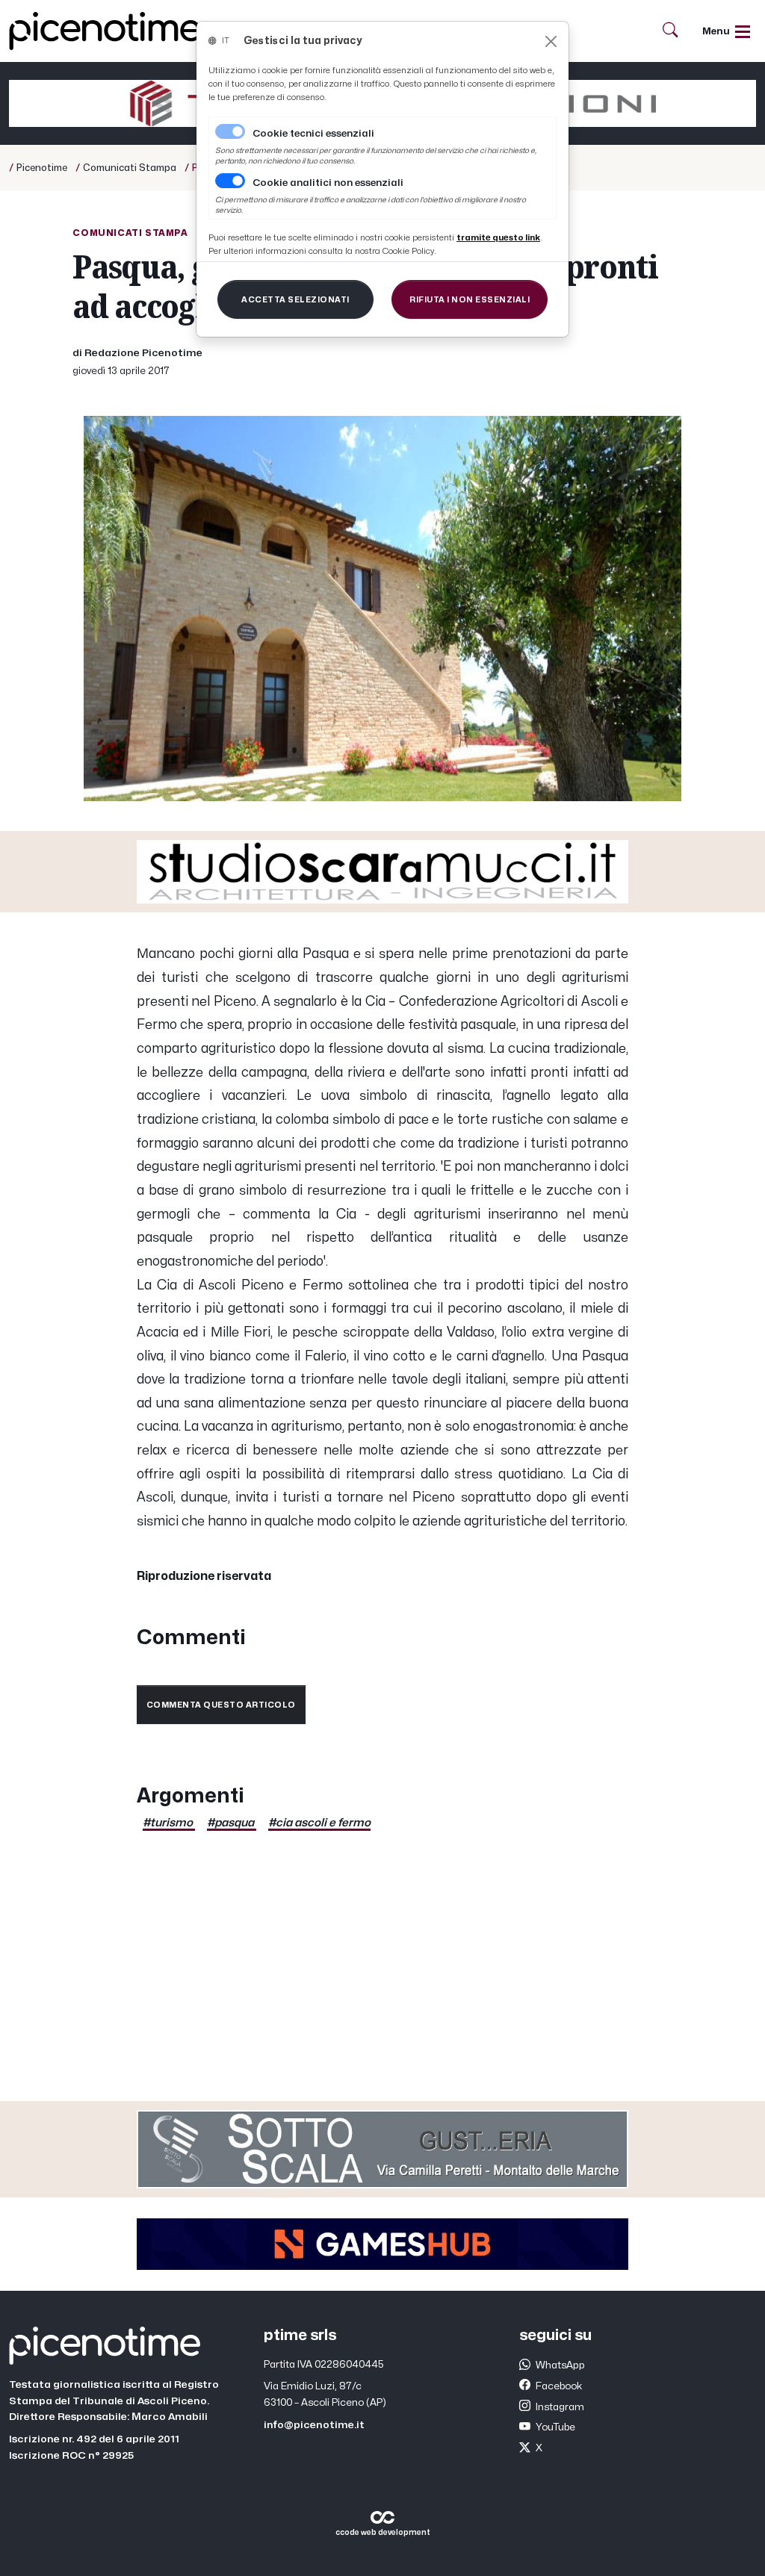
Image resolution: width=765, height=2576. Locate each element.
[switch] (230, 181)
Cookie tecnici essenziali (313, 134)
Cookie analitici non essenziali (328, 183)
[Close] (551, 41)
